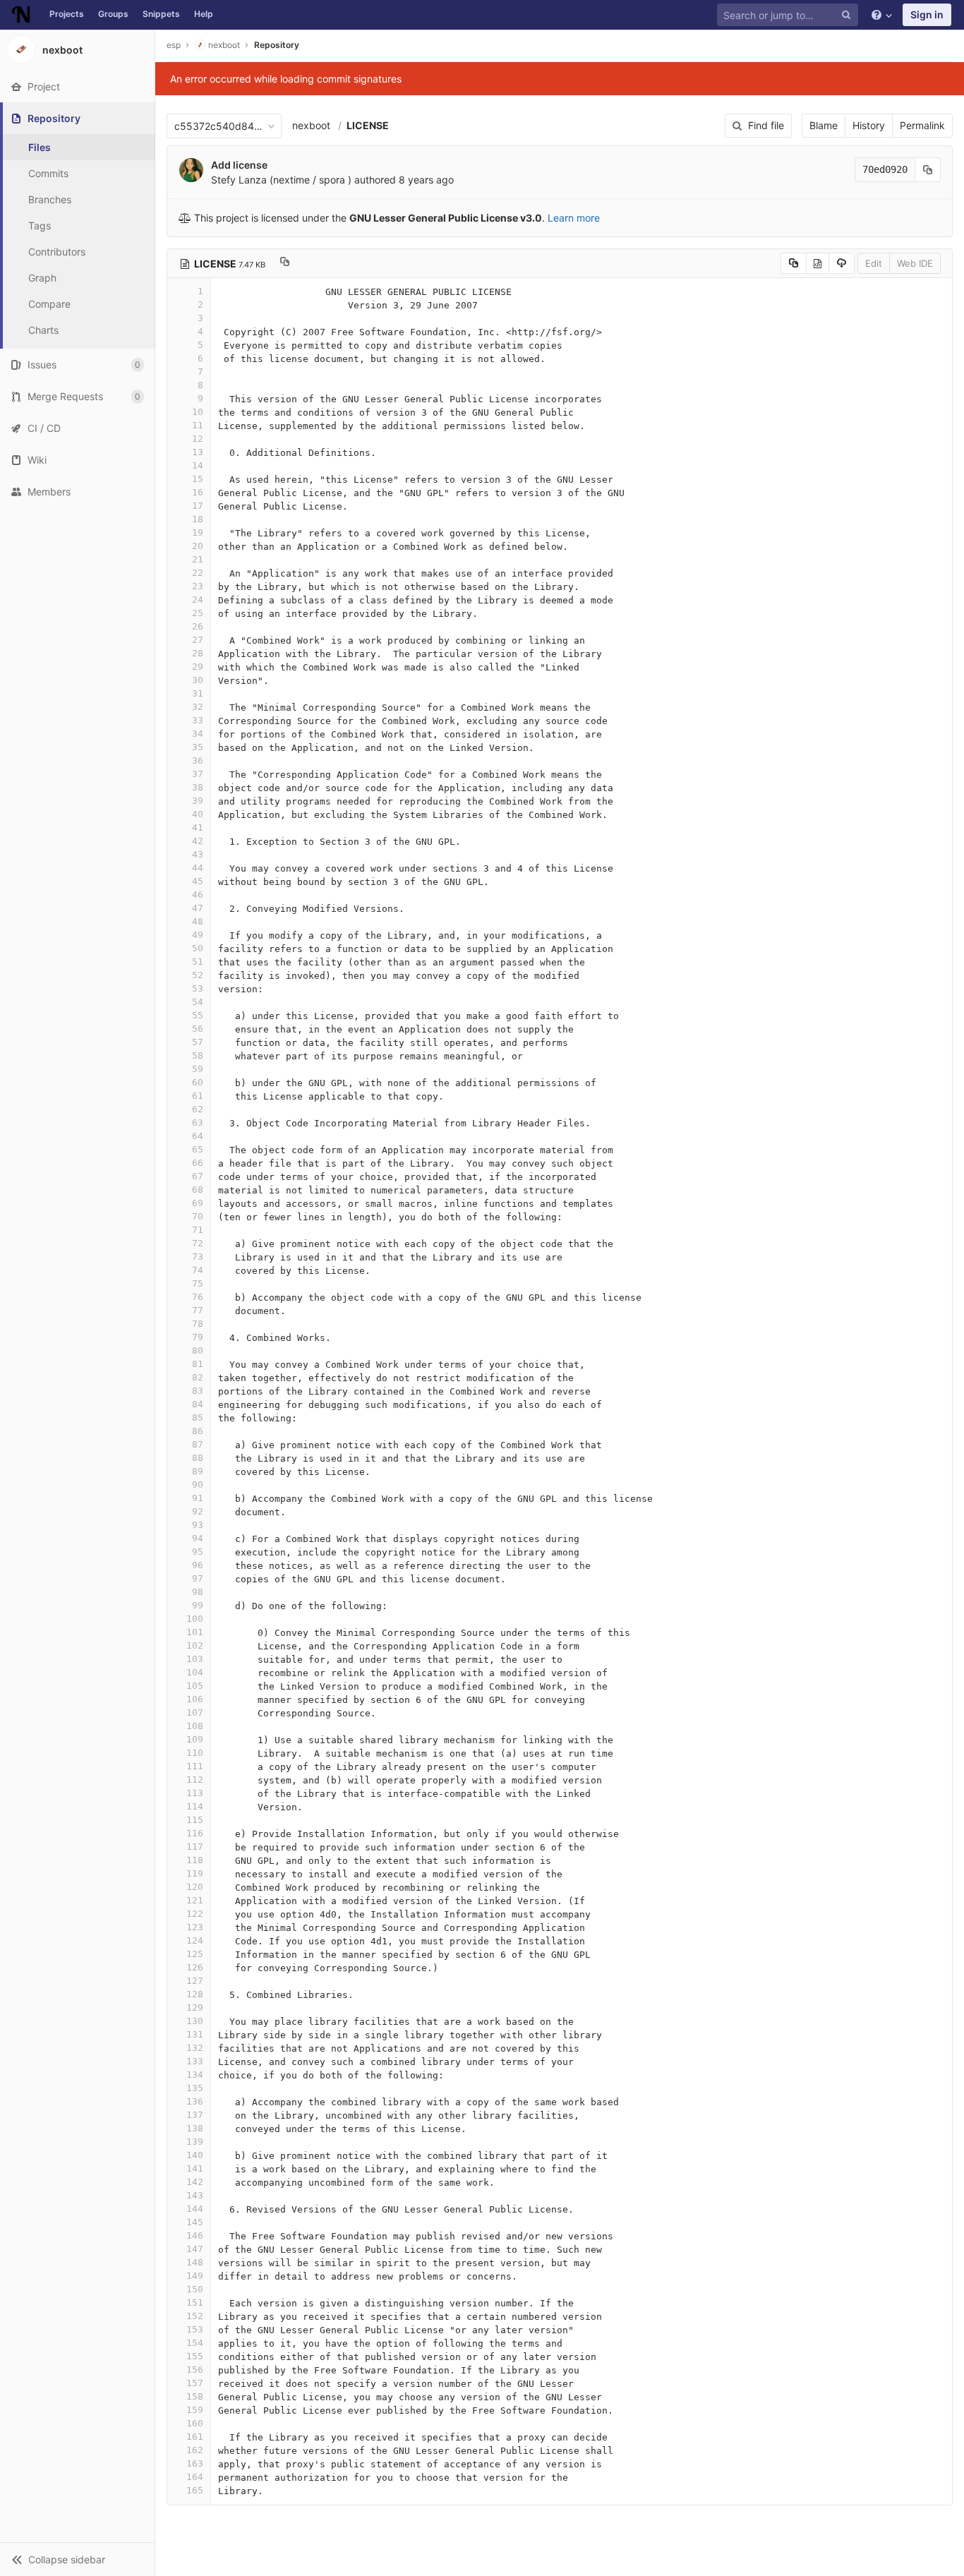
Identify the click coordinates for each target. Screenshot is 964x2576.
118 (195, 1860)
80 (198, 1350)
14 (198, 465)
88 (198, 1458)
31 (198, 693)
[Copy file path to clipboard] (285, 263)
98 (198, 1592)
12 (198, 439)
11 (198, 425)
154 (195, 2343)
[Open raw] (818, 263)
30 (198, 680)
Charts (43, 330)
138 (195, 2128)
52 (198, 975)
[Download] (842, 263)
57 (198, 1042)
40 (198, 814)
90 (198, 1485)
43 (198, 854)
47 (198, 908)
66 (198, 1163)
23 (198, 586)
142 (195, 2182)
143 (195, 2195)
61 (198, 1096)
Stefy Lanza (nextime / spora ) (281, 180)
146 (195, 2235)
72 (198, 1243)
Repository (277, 45)
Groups (113, 14)
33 (198, 720)
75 (198, 1283)
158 (195, 2396)
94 (198, 1538)
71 (198, 1230)
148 (195, 2262)
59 (198, 1069)
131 (195, 2034)
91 (198, 1498)
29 (198, 667)
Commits (48, 173)
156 (195, 2370)
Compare (49, 304)
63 (198, 1123)
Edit (874, 263)
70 (198, 1216)
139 (195, 2142)
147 (195, 2249)
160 (195, 2423)
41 (198, 827)
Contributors (57, 252)
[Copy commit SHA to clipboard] (928, 170)
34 (198, 734)
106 (195, 1699)
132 (195, 2048)
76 (198, 1297)
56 (198, 1029)
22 (198, 573)
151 (195, 2303)
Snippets (161, 14)
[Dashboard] (21, 15)
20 (198, 546)
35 (198, 747)
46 (198, 895)
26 (198, 626)
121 (195, 1900)
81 (198, 1364)
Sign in (927, 14)
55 (198, 1015)
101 (195, 1632)
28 (198, 653)
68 (198, 1190)
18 (198, 519)
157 (195, 2383)
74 (198, 1270)
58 (198, 1055)
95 (198, 1552)
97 (198, 1578)
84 (198, 1404)
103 (195, 1659)
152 (195, 2316)
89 (198, 1471)
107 (195, 1713)
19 (198, 532)
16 (198, 492)
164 (195, 2477)
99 (198, 1605)
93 (198, 1525)
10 (198, 412)
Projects (67, 14)
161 (195, 2437)
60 (198, 1082)
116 (195, 1833)
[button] (77, 2559)
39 (198, 801)
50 (198, 948)
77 (198, 1310)
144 (195, 2209)
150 (195, 2289)
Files (40, 147)
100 (195, 1619)
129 (195, 2008)
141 (195, 2168)
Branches (50, 199)
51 (198, 962)
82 (198, 1377)
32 (198, 707)
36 (198, 760)
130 (195, 2021)
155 (195, 2356)
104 (195, 1672)
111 (195, 1766)
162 (195, 2450)
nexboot (311, 125)
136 (195, 2101)
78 (198, 1324)
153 (195, 2329)
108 (195, 1726)
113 (195, 1793)
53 (198, 988)
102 (195, 1645)
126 (195, 1967)
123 (195, 1927)
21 (198, 559)
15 (198, 479)
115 (195, 1820)
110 (195, 1753)
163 (195, 2463)
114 (195, 1806)
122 (195, 1914)
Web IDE (915, 263)
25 (198, 613)
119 (195, 1873)
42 (198, 841)
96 (198, 1565)
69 (198, 1203)
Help (204, 14)
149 (195, 2276)
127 (195, 1981)
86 (198, 1431)
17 (198, 506)
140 (195, 2155)
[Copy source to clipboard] (794, 263)
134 (195, 2075)
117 (195, 1847)
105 (195, 1686)
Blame (824, 125)
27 (198, 640)
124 (195, 1940)
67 (198, 1176)
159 (195, 2410)
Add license (239, 165)
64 (198, 1136)
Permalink (922, 125)
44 (198, 868)
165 (195, 2490)
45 (198, 881)
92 (198, 1511)
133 (195, 2061)
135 (195, 2088)
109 (195, 1739)
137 (195, 2115)
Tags (40, 225)
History (869, 125)
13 (198, 452)
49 (198, 935)
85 (198, 1418)
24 (198, 600)
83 (198, 1391)
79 (198, 1337)
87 (198, 1444)
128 (195, 1994)
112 (195, 1780)
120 (195, 1887)
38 (198, 787)
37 (198, 774)
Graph (42, 278)
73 (198, 1257)
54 (198, 1002)
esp (174, 45)
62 (198, 1109)
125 (195, 1954)
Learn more (574, 218)
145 (195, 2222)
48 (198, 921)
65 (198, 1149)
